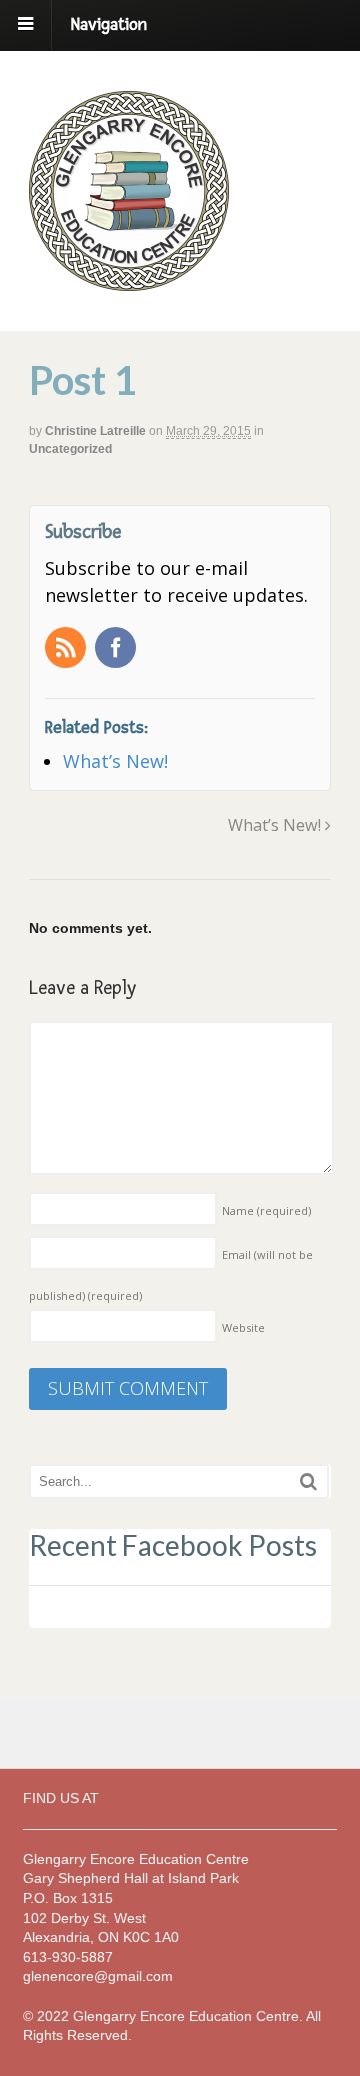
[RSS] (67, 649)
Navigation (109, 24)
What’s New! (276, 825)
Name (266, 1210)
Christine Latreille (95, 431)
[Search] (308, 1481)
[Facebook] (117, 649)
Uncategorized (70, 449)
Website (243, 1327)
